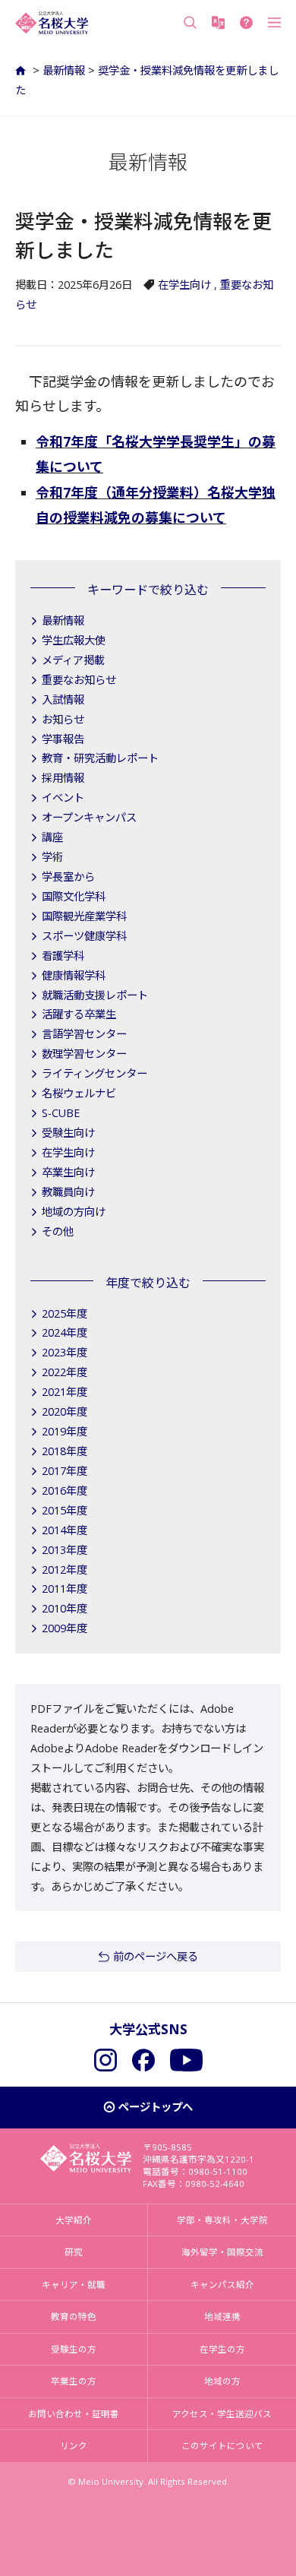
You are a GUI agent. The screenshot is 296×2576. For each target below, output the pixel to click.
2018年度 (65, 1451)
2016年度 (65, 1491)
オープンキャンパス (89, 817)
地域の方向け (74, 1212)
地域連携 (222, 2317)
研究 (74, 2252)
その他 (58, 1231)
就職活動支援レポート (95, 995)
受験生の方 (74, 2349)
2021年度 (65, 1392)
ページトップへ (156, 2107)
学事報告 (63, 739)
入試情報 (63, 699)
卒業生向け (68, 1172)
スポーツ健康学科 (84, 936)
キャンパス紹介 (222, 2285)
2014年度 (65, 1530)
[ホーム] (22, 70)
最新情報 (64, 70)
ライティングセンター (94, 1073)
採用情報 (63, 778)
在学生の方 (222, 2349)
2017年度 (65, 1471)
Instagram (105, 2060)
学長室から (68, 877)
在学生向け (184, 285)
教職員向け (68, 1192)
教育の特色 (74, 2317)
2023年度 (65, 1352)
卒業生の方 (74, 2381)
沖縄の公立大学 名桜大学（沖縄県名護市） (52, 23)
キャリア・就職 (74, 2285)
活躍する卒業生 (79, 1014)
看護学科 (63, 956)
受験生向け (68, 1133)
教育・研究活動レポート (100, 758)
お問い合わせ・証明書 (74, 2414)
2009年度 (65, 1628)
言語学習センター (84, 1034)
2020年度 (65, 1411)
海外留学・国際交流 (222, 2252)
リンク (74, 2446)
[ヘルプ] (246, 23)
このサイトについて (222, 2446)
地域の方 (222, 2381)
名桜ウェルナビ (79, 1093)
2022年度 (65, 1372)
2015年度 (65, 1510)
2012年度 (65, 1570)
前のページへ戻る (156, 1956)
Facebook (143, 2060)
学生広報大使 (74, 640)
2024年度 (65, 1332)
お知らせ (63, 719)
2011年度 (65, 1589)
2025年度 (65, 1313)
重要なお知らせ (79, 680)
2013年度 (65, 1550)
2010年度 (65, 1608)
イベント (63, 797)
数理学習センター (84, 1054)
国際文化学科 (74, 896)
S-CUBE (61, 1113)
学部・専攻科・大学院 (222, 2220)
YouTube (186, 2060)
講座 (52, 837)
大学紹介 (74, 2220)
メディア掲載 (73, 660)
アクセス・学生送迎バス (222, 2414)
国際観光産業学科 (84, 916)
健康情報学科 (74, 975)
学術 (52, 857)
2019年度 (65, 1431)
